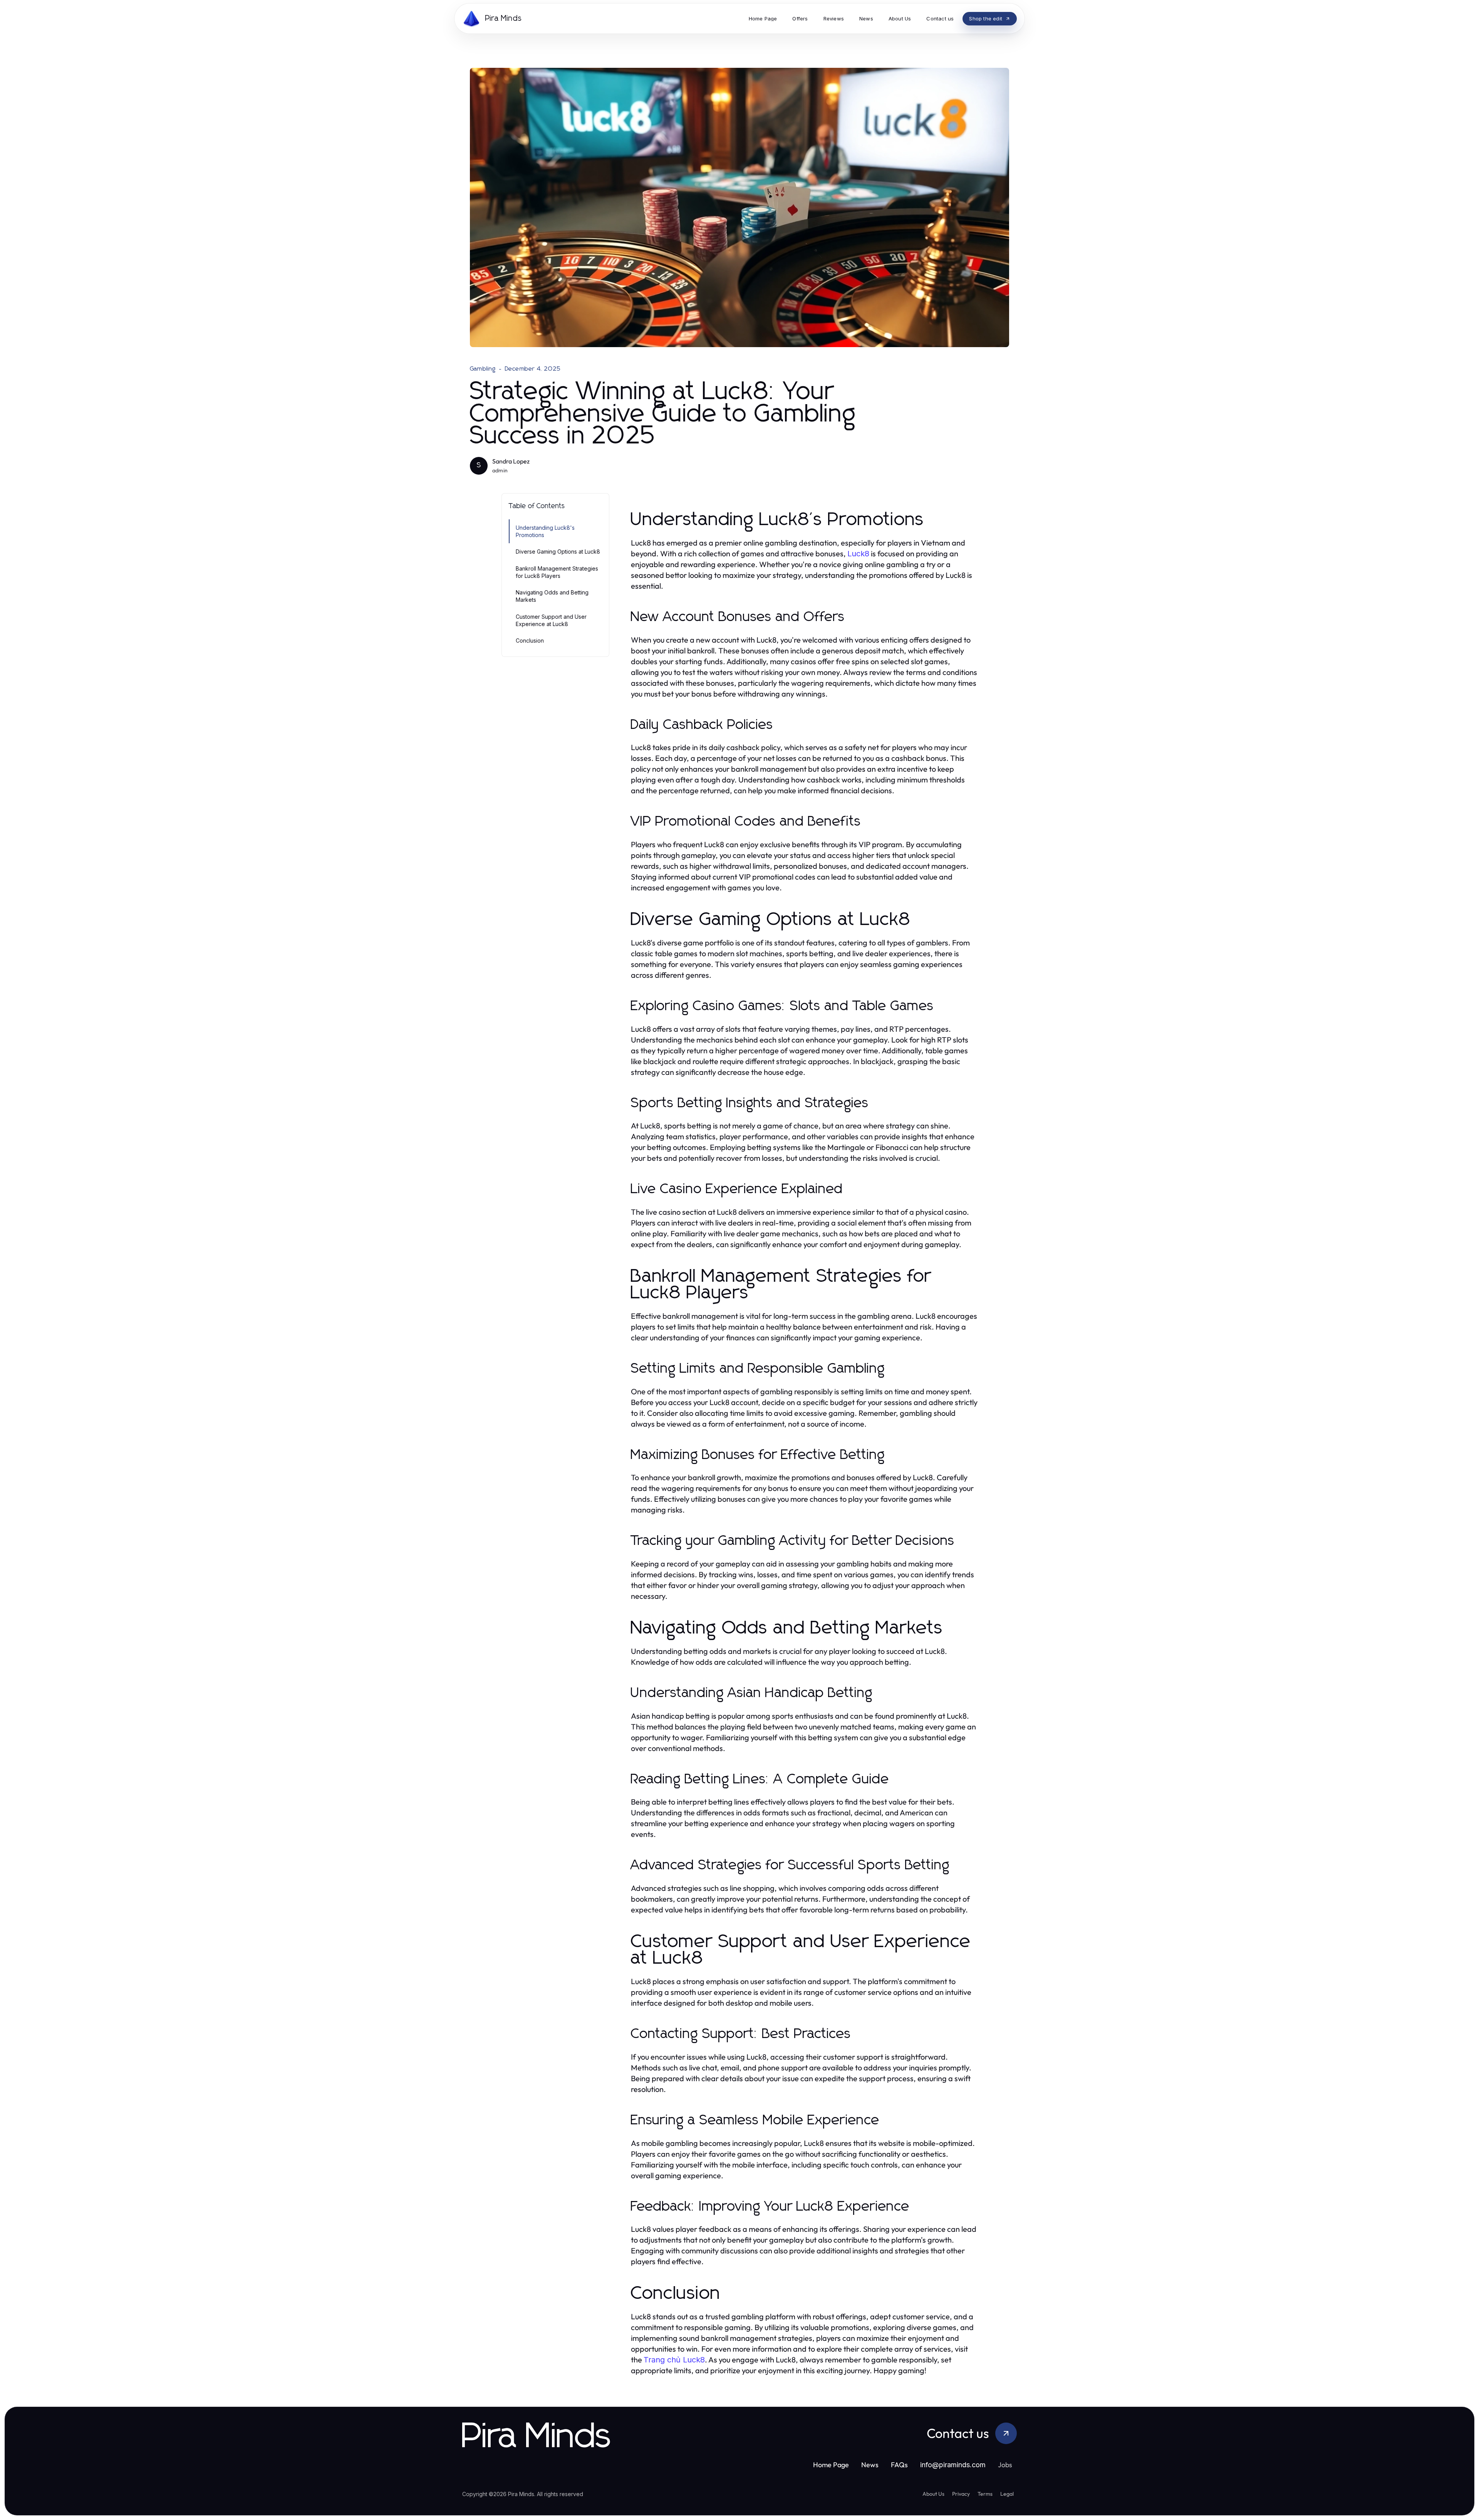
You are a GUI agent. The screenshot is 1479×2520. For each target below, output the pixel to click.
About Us (933, 2494)
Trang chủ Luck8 (674, 2360)
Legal (1007, 2494)
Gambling (483, 369)
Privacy (961, 2494)
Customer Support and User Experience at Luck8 (551, 620)
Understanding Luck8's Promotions (545, 531)
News (870, 2465)
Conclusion (530, 640)
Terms (985, 2494)
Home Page (831, 2465)
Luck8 (858, 554)
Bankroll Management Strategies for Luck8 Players (557, 572)
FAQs (899, 2465)
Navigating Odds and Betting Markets (552, 596)
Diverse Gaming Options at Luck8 (558, 552)
